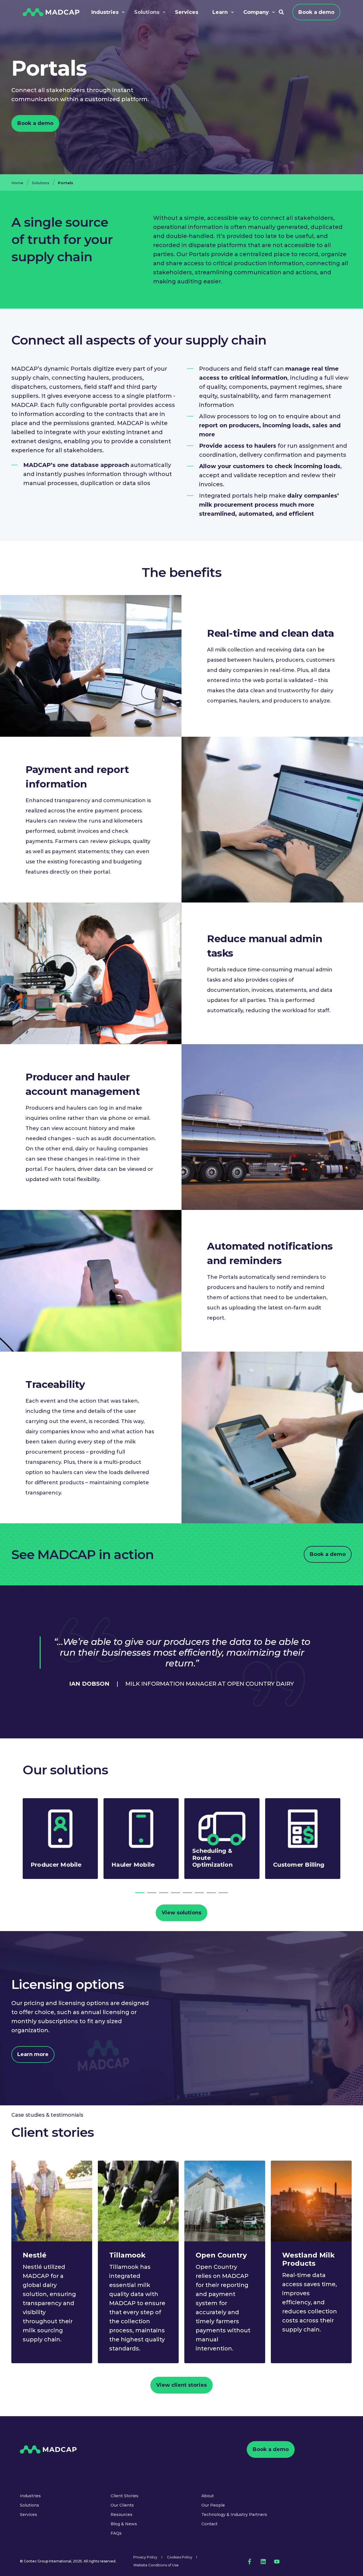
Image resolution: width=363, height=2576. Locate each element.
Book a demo (316, 12)
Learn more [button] (33, 2054)
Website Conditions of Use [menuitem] (156, 2565)
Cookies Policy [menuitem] (180, 2557)
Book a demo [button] (35, 123)
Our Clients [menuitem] (122, 2505)
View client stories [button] (181, 2385)
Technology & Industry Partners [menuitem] (234, 2515)
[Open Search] (281, 12)
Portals (66, 183)
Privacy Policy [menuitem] (145, 2557)
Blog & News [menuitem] (124, 2524)
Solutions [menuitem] (29, 2505)
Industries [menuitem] (30, 2496)
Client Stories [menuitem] (124, 2496)
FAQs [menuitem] (116, 2533)
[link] (60, 1839)
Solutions (41, 183)
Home (17, 183)
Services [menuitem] (29, 2515)
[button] (140, 1893)
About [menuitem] (208, 2496)
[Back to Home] (51, 12)
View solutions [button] (181, 1913)
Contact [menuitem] (209, 2524)
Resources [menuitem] (122, 2515)
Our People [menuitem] (213, 2505)
